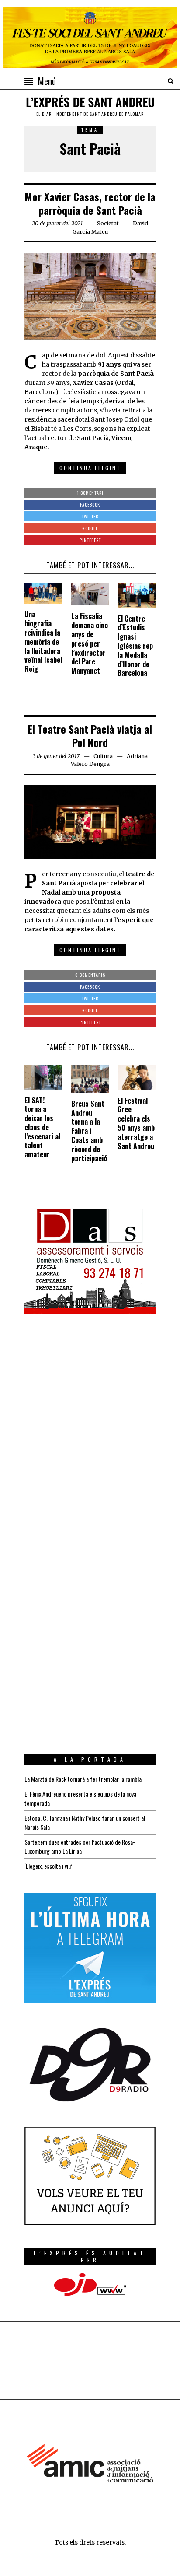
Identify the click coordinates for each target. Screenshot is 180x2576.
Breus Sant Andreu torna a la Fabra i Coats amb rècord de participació (89, 1131)
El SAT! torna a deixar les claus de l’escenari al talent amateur (42, 1127)
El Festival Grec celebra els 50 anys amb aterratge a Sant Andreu (136, 1123)
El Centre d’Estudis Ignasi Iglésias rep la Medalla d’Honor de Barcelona (135, 646)
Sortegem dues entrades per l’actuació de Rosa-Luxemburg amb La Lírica (80, 1846)
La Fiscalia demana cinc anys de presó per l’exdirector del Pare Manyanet (90, 643)
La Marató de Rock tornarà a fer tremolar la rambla (83, 1779)
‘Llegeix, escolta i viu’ (48, 1866)
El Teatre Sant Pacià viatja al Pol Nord (90, 736)
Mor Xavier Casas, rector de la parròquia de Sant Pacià (90, 203)
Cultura (103, 756)
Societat (108, 223)
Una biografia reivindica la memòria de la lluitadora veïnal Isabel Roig (43, 641)
